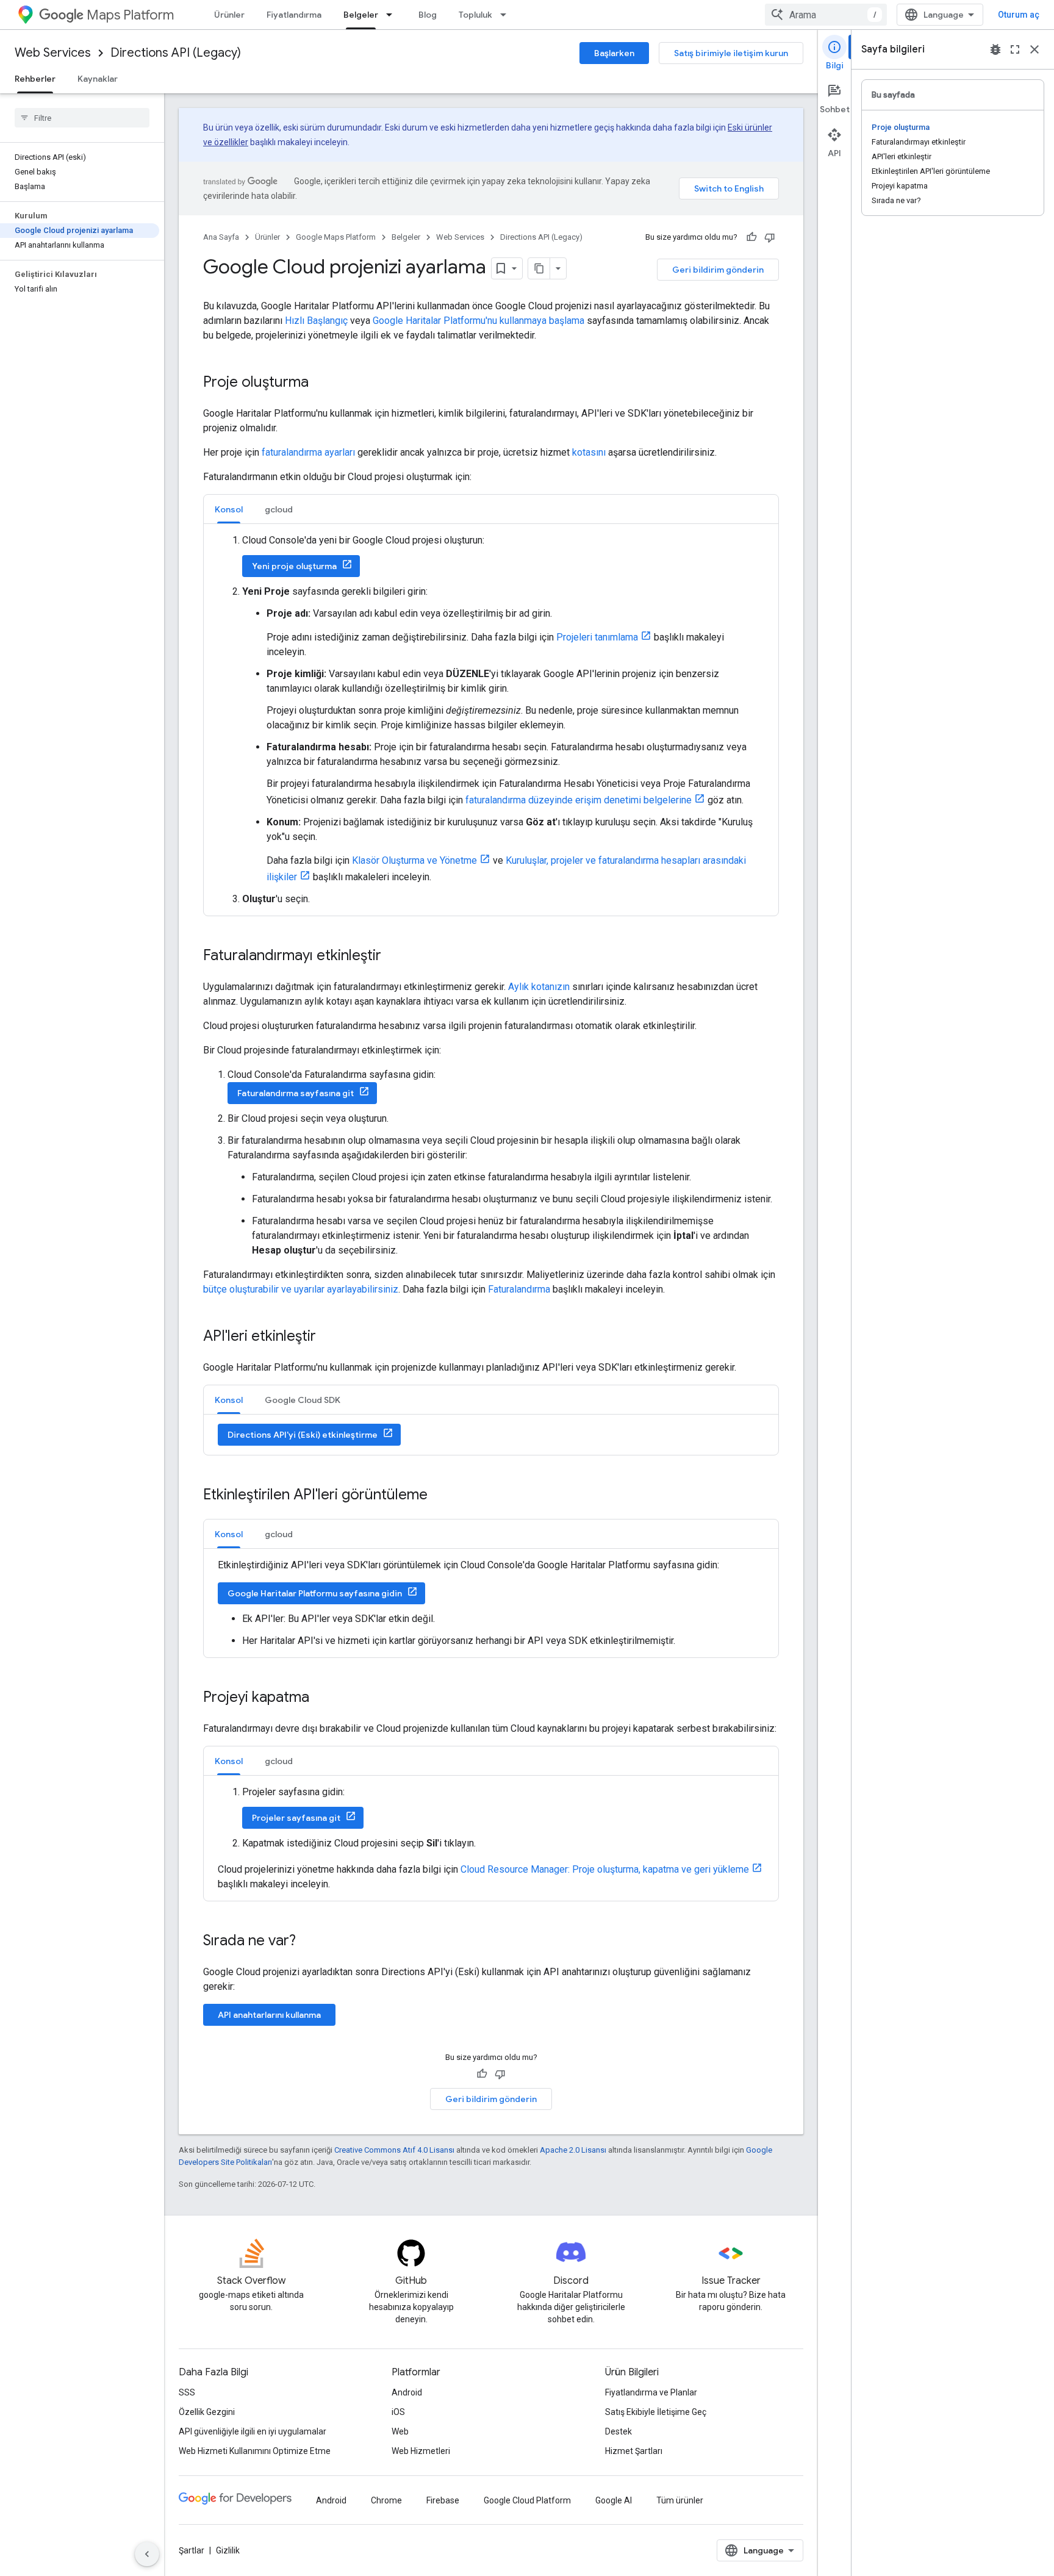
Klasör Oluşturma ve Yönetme (414, 860)
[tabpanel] (491, 720)
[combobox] (826, 15)
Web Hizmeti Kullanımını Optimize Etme (255, 2451)
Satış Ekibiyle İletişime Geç (656, 2412)
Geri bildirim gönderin (718, 270)
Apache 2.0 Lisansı (573, 2150)
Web (400, 2431)
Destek (618, 2431)
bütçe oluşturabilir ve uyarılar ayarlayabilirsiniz (301, 1289)
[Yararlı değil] (770, 237)
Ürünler (229, 15)
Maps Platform (130, 15)
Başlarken (614, 53)
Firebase (443, 2500)
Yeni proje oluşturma (294, 566)
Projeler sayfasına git (296, 1818)
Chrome (386, 2500)
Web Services (53, 53)
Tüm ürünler (680, 2500)
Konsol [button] (229, 509)
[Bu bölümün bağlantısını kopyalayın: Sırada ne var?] (308, 1942)
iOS (398, 2412)
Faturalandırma (519, 1289)
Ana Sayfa (221, 237)
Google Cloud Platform (527, 2500)
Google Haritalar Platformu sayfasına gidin (315, 1593)
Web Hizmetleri (421, 2451)
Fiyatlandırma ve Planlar (651, 2392)
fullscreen (1015, 49)
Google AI (614, 2500)
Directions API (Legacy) (176, 53)
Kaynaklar (98, 79)
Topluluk (475, 15)
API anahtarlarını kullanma (269, 2015)
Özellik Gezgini (207, 2412)
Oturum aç (1019, 15)
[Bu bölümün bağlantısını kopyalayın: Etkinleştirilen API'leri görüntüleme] (440, 1496)
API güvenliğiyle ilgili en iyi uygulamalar (253, 2431)
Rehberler (35, 79)
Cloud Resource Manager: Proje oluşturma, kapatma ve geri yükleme (605, 1869)
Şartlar (192, 2550)
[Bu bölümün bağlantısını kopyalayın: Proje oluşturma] (321, 383)
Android (407, 2392)
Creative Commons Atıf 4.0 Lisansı (394, 2150)
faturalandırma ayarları (308, 452)
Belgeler (361, 15)
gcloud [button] (279, 509)
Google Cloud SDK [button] (303, 1400)
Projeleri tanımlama (597, 637)
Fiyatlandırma (294, 15)
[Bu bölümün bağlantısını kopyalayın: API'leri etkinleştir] (328, 1337)
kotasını (589, 452)
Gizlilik (228, 2550)
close (1034, 49)
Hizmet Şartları (634, 2451)
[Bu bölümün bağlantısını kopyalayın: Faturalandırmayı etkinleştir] (393, 956)
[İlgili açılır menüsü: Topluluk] (507, 15)
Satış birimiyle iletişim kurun (731, 53)
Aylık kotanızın (539, 987)
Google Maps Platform (336, 237)
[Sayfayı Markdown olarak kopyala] (539, 268)
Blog (428, 15)
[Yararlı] (751, 237)
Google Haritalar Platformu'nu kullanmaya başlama (479, 321)
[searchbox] (82, 118)
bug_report (995, 49)
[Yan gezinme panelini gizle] (147, 2554)
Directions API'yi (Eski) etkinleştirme (303, 1435)
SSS (187, 2392)
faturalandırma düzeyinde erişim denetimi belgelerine (579, 800)
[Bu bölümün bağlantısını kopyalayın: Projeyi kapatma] (321, 1698)
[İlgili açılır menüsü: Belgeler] (393, 15)
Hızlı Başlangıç (316, 321)
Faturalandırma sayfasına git (296, 1093)
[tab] (229, 509)
